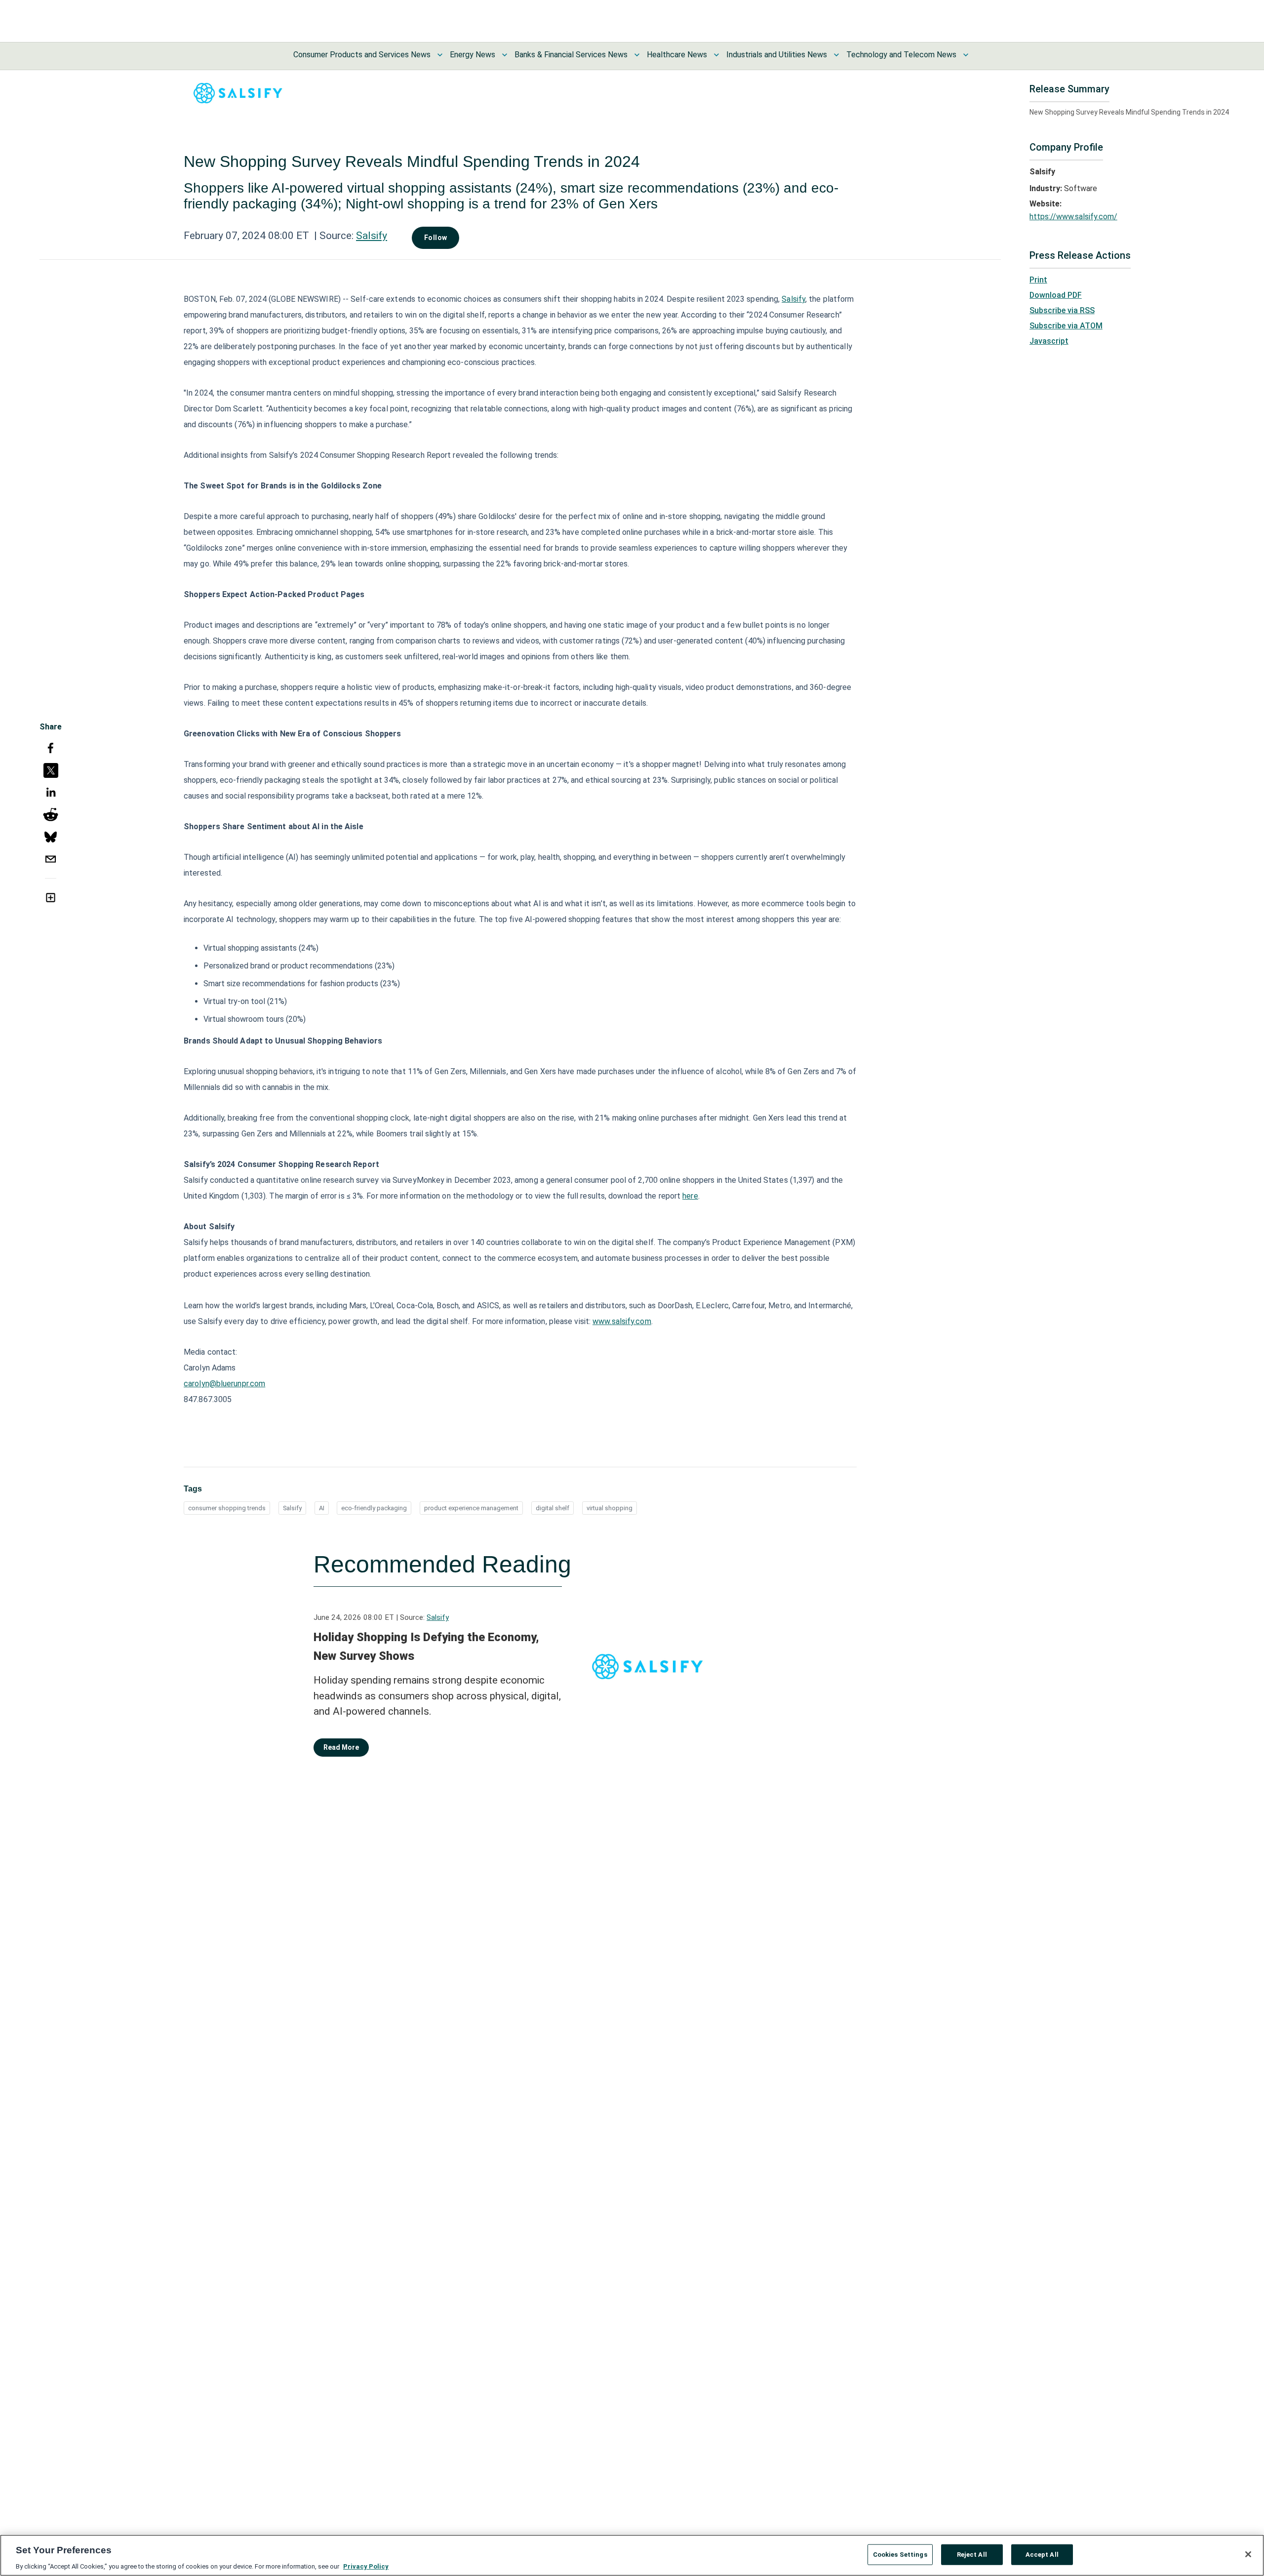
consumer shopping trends (227, 1508)
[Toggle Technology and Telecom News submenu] (966, 55)
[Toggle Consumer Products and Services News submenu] (440, 55)
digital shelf (553, 1508)
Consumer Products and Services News (362, 55)
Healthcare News (677, 55)
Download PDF (1056, 295)
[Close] (1248, 2554)
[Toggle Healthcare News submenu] (716, 55)
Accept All (1042, 2554)
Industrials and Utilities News (777, 55)
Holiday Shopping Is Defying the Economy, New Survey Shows (426, 1647)
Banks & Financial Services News (571, 55)
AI (322, 1508)
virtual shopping (610, 1508)
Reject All (972, 2554)
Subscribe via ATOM (1066, 326)
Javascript (1049, 341)
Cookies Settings (900, 2554)
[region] (632, 2555)
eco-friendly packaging (374, 1508)
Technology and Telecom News (901, 55)
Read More (341, 1747)
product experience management (471, 1508)
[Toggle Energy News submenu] (505, 55)
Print (1038, 280)
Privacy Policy (366, 2566)
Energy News (473, 55)
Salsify (372, 236)
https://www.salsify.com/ (1073, 217)
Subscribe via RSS (1062, 310)
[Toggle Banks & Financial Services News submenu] (637, 55)
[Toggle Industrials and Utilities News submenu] (836, 55)
